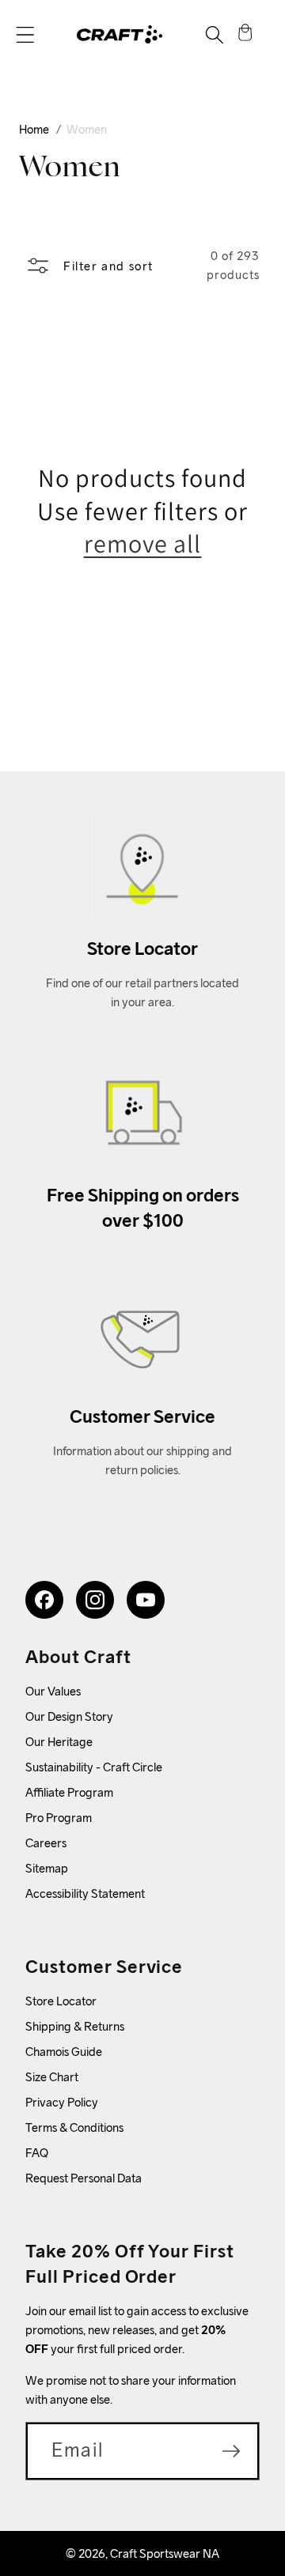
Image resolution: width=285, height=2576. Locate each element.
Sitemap (47, 1868)
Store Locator (61, 2001)
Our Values (53, 1691)
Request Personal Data (84, 2178)
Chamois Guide (64, 2052)
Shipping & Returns (75, 2026)
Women (87, 129)
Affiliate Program (69, 1792)
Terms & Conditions (74, 2127)
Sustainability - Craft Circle (94, 1767)
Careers (46, 1843)
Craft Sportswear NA (165, 2553)
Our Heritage (59, 1742)
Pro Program (59, 1818)
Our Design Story (69, 1716)
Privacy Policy (62, 2102)
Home (34, 129)
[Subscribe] (231, 2451)
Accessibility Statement (85, 1893)
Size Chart (52, 2077)
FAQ (37, 2153)
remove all (143, 543)
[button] (25, 35)
